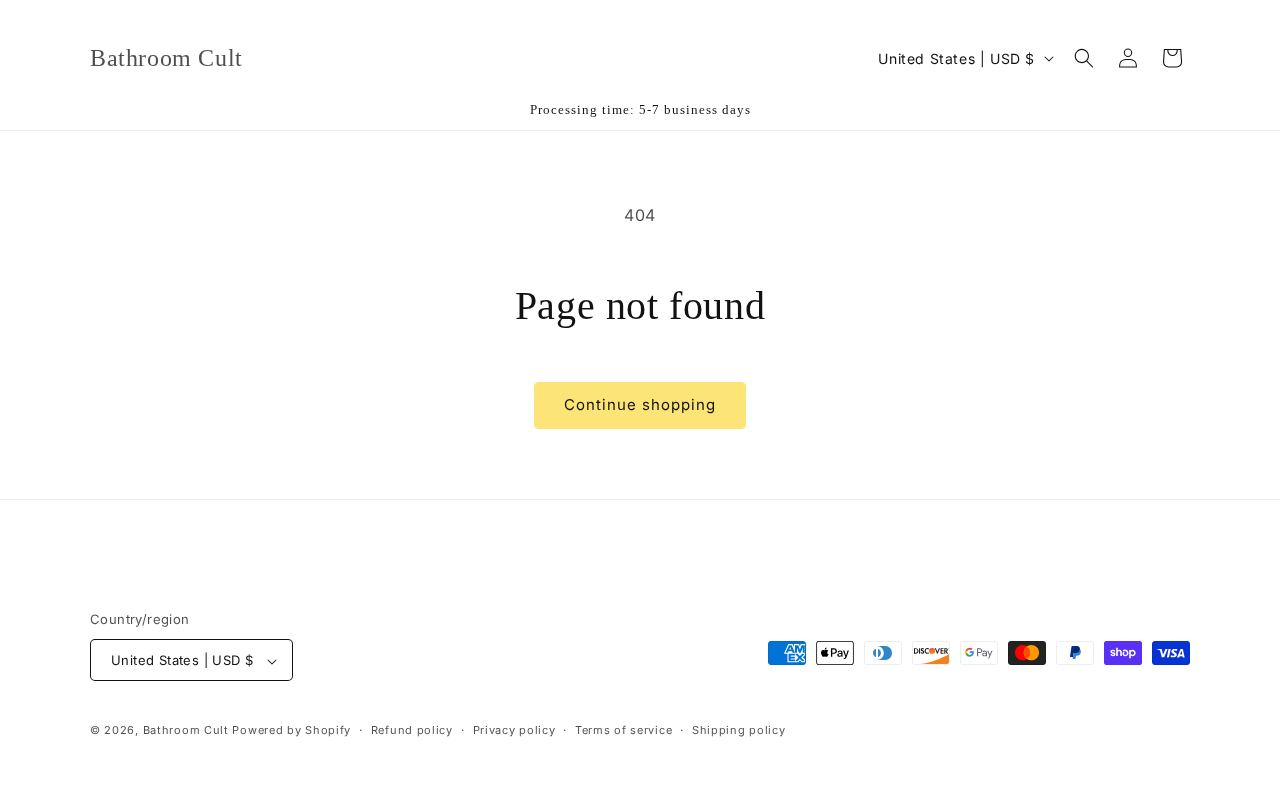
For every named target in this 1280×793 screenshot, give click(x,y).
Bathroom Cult (186, 731)
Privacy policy (514, 730)
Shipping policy (739, 730)
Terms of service (623, 730)
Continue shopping (640, 404)
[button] (1084, 58)
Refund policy (412, 730)
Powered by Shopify (291, 731)
